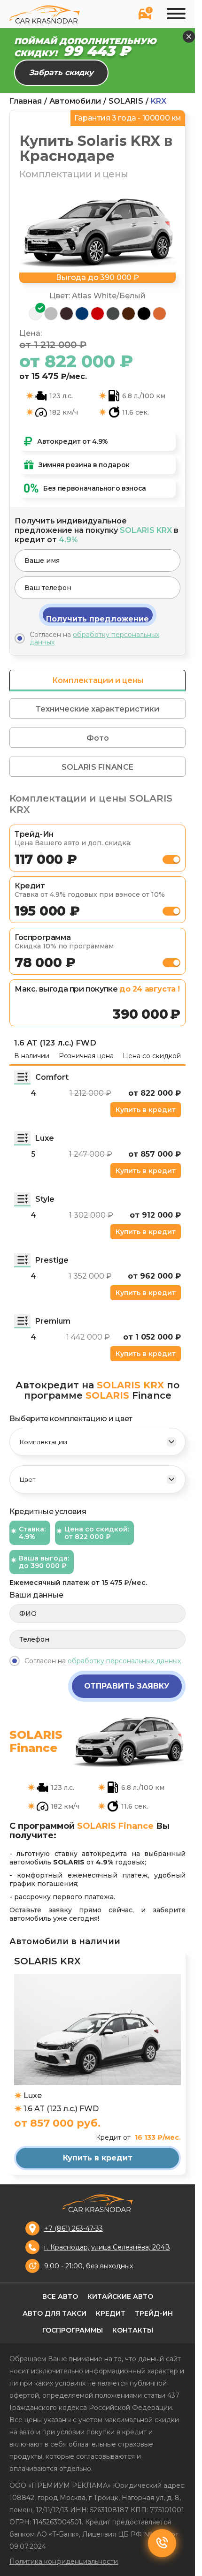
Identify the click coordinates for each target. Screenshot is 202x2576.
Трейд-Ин (154, 2313)
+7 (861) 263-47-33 (74, 2228)
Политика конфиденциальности (64, 2561)
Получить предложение (97, 619)
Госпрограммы (73, 2330)
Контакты (133, 2330)
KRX (159, 101)
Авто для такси (54, 2313)
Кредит (111, 2313)
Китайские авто (120, 2296)
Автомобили (75, 101)
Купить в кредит (146, 1110)
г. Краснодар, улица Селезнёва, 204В (107, 2247)
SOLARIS (126, 101)
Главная (26, 101)
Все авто (60, 2296)
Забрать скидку (61, 72)
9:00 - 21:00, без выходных (89, 2266)
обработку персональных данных (94, 638)
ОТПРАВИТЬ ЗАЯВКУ (127, 1686)
